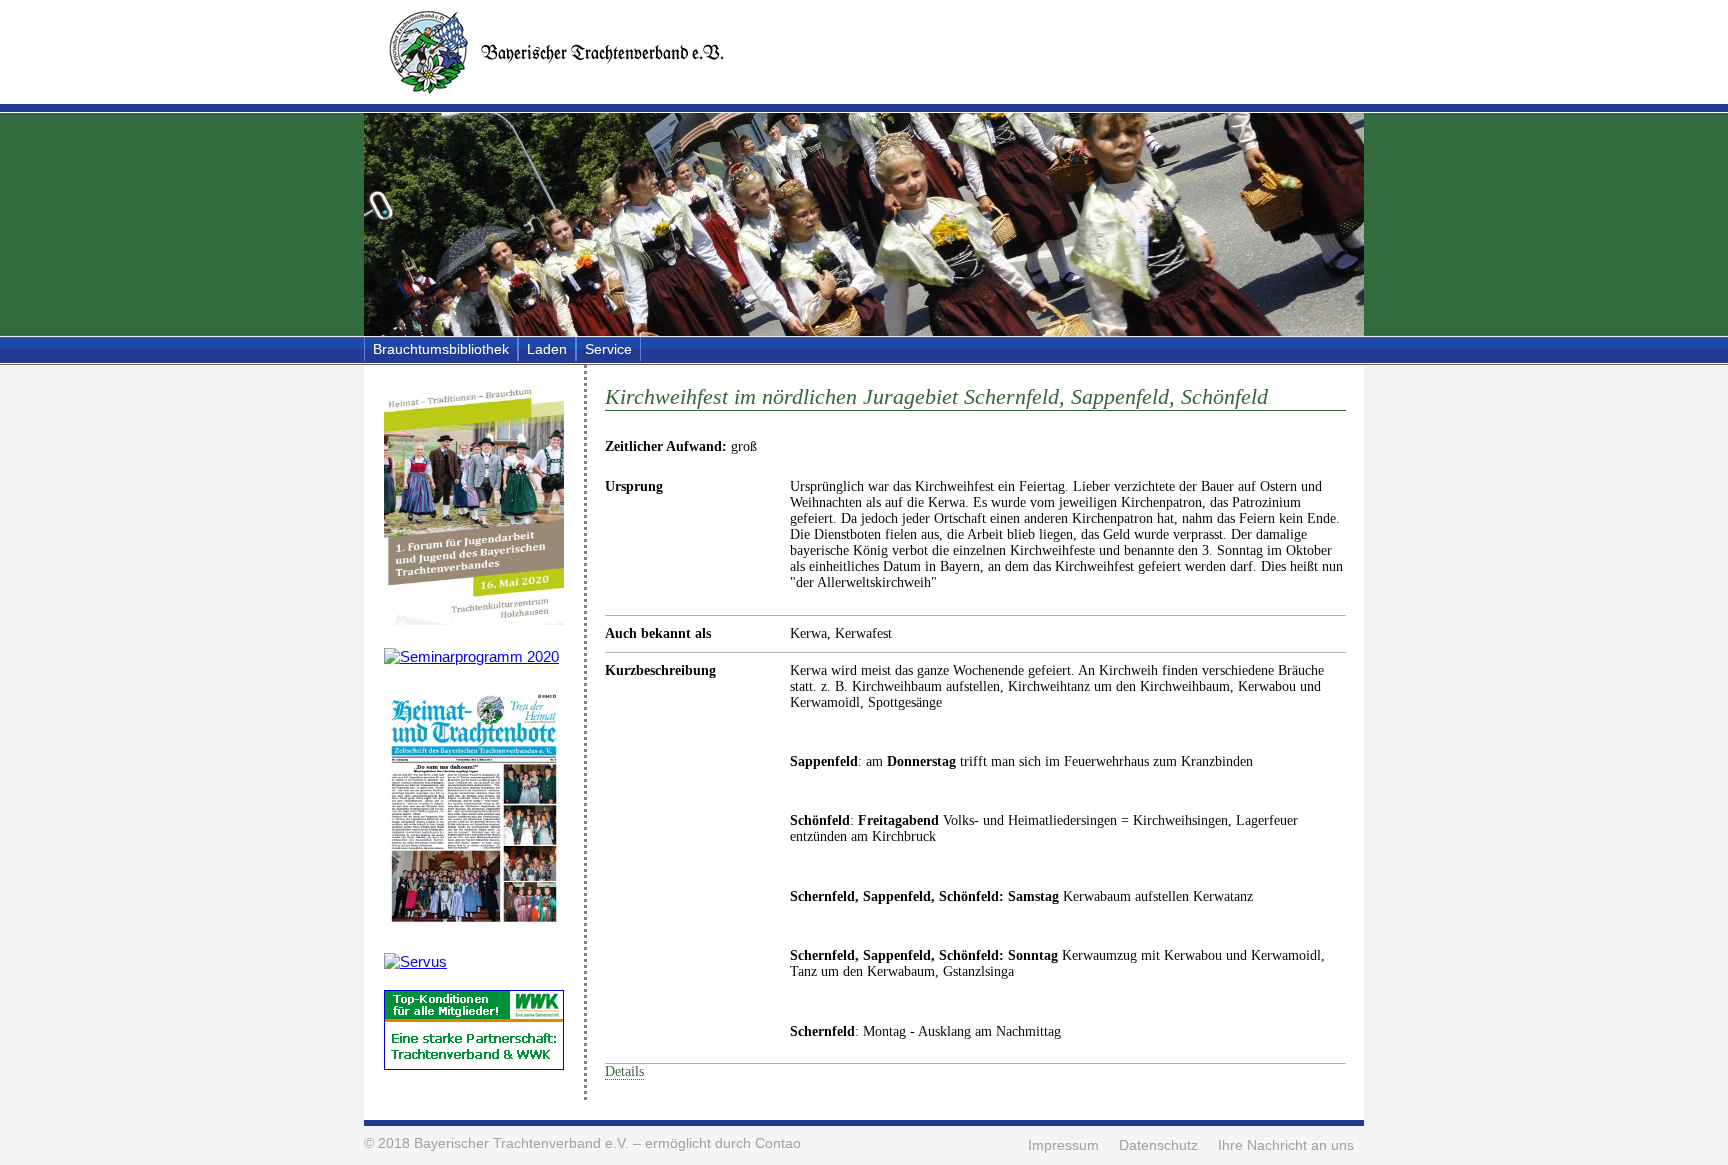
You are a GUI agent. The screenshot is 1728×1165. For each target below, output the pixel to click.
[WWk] (474, 1064)
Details (624, 1071)
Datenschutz (1158, 1145)
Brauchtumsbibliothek (441, 349)
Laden (547, 349)
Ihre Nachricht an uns (1286, 1145)
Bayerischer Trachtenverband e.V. (521, 1143)
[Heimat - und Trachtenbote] (474, 924)
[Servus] (415, 961)
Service (608, 349)
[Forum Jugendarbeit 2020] (474, 619)
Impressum (1063, 1145)
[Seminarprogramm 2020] (471, 656)
